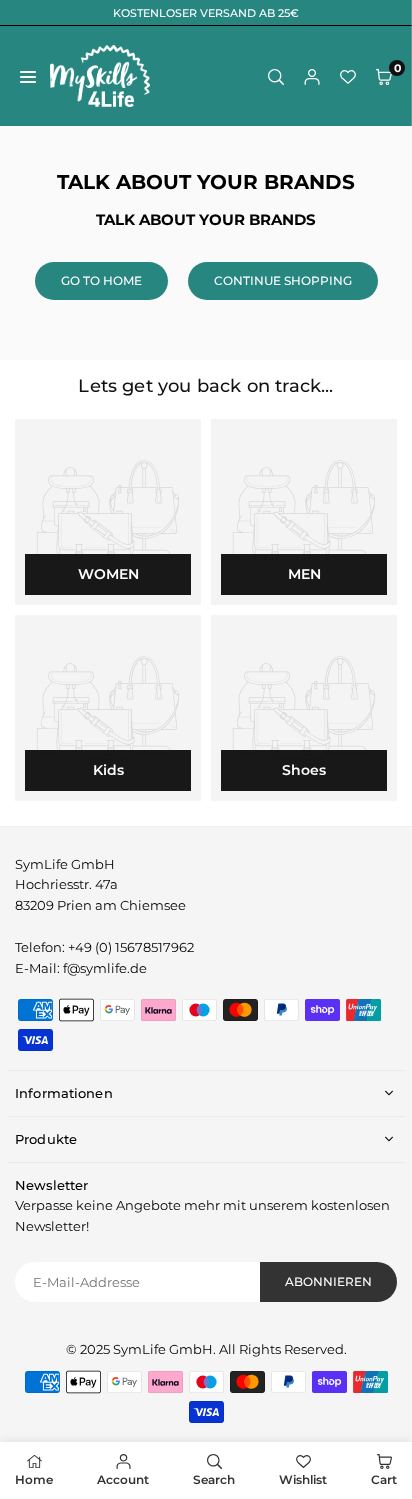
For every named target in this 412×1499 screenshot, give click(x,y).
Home (34, 1479)
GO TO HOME (101, 280)
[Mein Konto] (312, 76)
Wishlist (303, 1479)
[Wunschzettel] (348, 76)
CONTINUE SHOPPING (283, 280)
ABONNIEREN (328, 1281)
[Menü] (28, 76)
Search (214, 1479)
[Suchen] (276, 76)
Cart (384, 1479)
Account (123, 1479)
